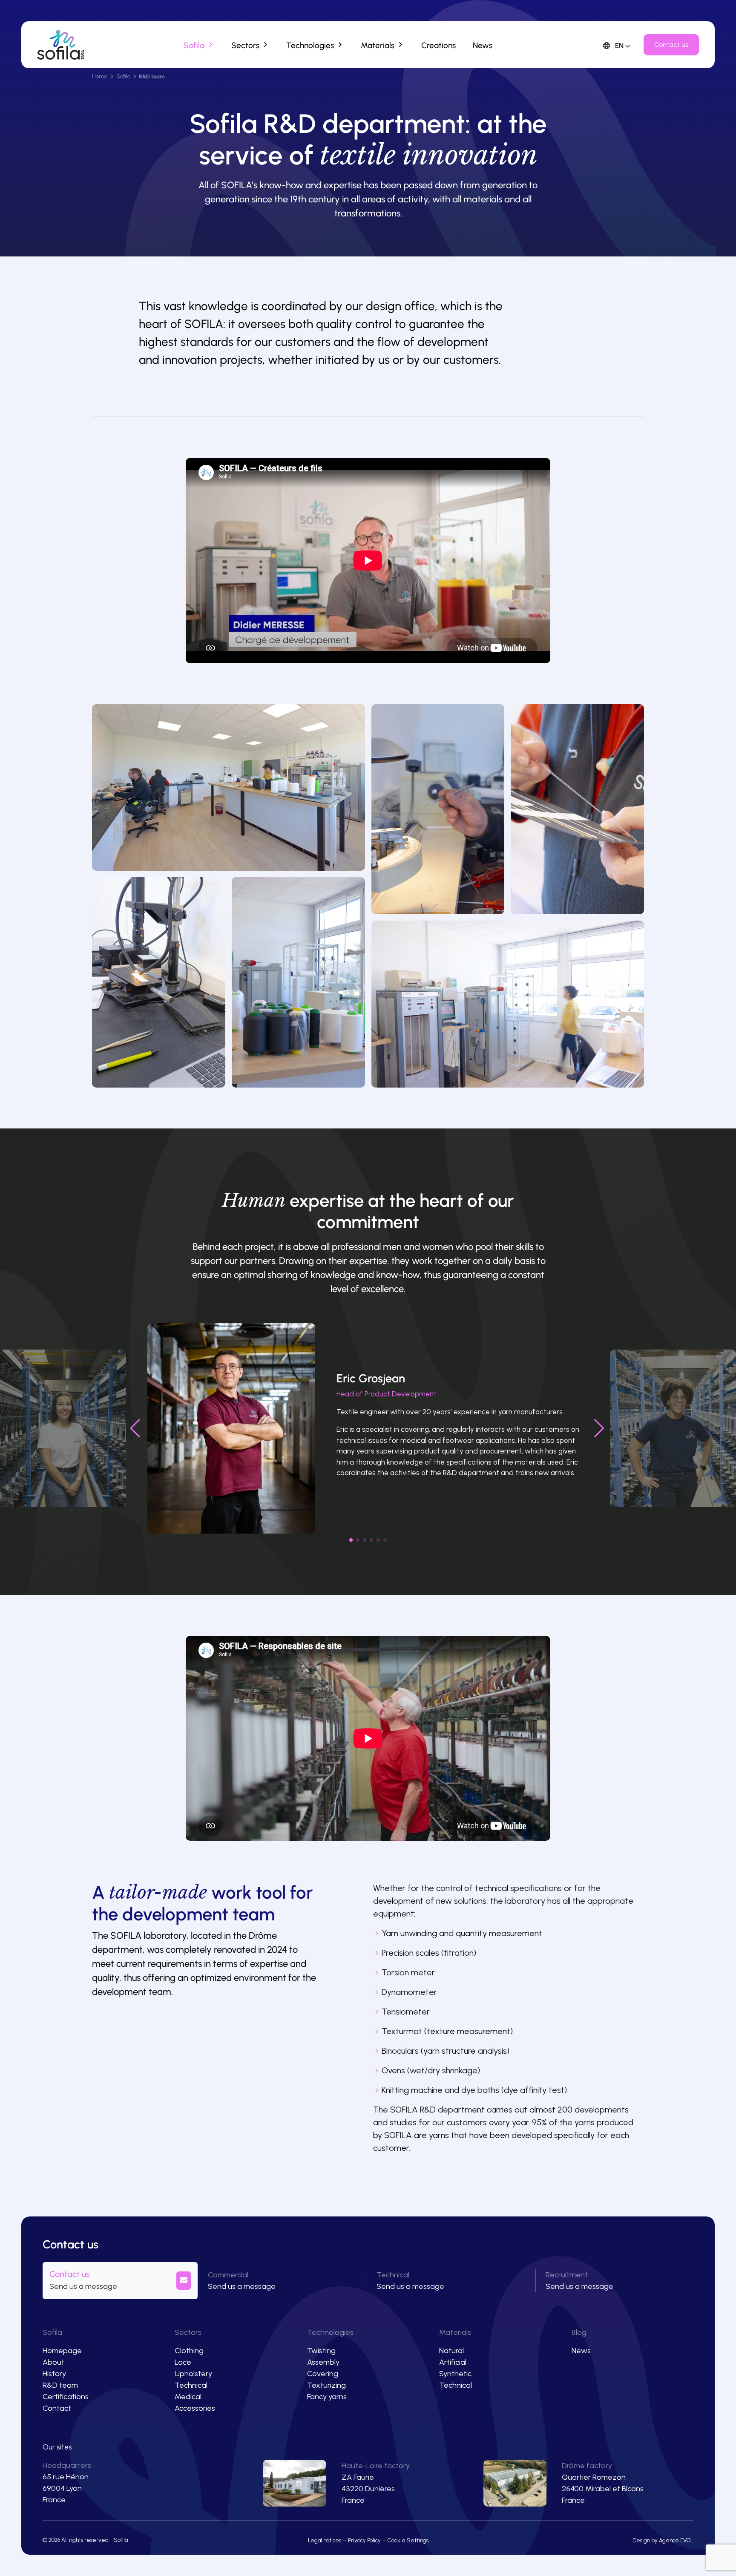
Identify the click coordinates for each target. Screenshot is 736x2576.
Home (100, 76)
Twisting (321, 2351)
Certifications (66, 2397)
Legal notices (325, 2540)
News (581, 2351)
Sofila (123, 76)
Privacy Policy (364, 2540)
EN (618, 46)
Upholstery (193, 2374)
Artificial (453, 2362)
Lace (183, 2362)
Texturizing (326, 2385)
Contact (57, 2408)
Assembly (323, 2362)
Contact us (671, 45)
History (54, 2374)
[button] (351, 1540)
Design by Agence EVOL (663, 2540)
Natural (451, 2351)
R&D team (60, 2385)
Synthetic (455, 2374)
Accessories (195, 2408)
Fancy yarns (327, 2397)
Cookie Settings (408, 2540)
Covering (323, 2374)
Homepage (62, 2351)
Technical (191, 2385)
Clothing (189, 2351)
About (53, 2362)
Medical (188, 2397)
